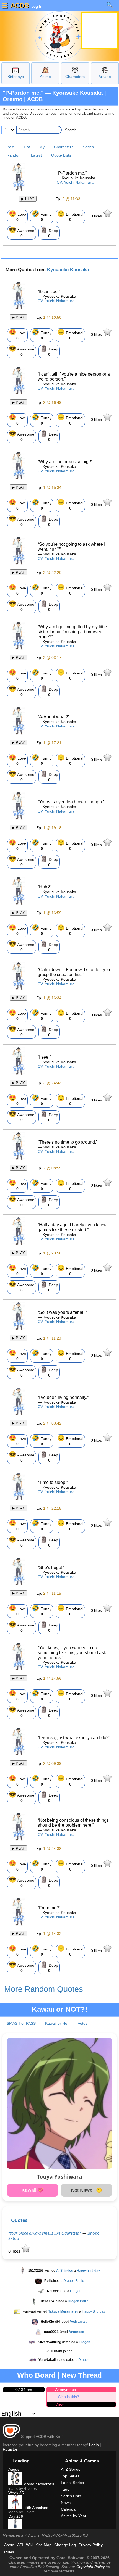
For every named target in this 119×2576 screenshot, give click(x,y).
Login (94, 2445)
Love (17, 216)
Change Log (65, 2545)
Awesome (22, 232)
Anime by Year (74, 2516)
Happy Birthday (88, 2271)
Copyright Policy (90, 2567)
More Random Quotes (44, 1989)
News (66, 2503)
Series (88, 147)
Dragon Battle (74, 2281)
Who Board (36, 2375)
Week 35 (16, 2493)
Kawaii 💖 (33, 2190)
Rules (9, 2552)
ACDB (20, 5)
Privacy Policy (91, 2545)
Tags (65, 2489)
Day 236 (16, 2516)
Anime (45, 77)
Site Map (44, 2545)
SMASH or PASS (21, 2023)
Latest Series (72, 2483)
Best (11, 147)
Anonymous (65, 2390)
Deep (49, 232)
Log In (36, 6)
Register (10, 2449)
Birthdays (16, 77)
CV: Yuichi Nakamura (75, 182)
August (14, 2469)
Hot (27, 147)
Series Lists (71, 2496)
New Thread (82, 2375)
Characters (75, 77)
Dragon (76, 2291)
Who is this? (68, 2397)
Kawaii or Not (57, 2023)
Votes (83, 2023)
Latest (36, 155)
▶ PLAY (28, 199)
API (20, 2545)
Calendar (69, 2509)
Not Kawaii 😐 (86, 2190)
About (9, 2545)
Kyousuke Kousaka (68, 270)
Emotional (70, 216)
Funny (42, 216)
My (42, 147)
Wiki (30, 2545)
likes (97, 216)
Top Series (70, 2476)
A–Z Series (71, 2469)
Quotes (19, 2220)
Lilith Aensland (35, 2508)
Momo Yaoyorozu (38, 2484)
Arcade (105, 77)
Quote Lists (61, 155)
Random (14, 155)
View (59, 2404)
